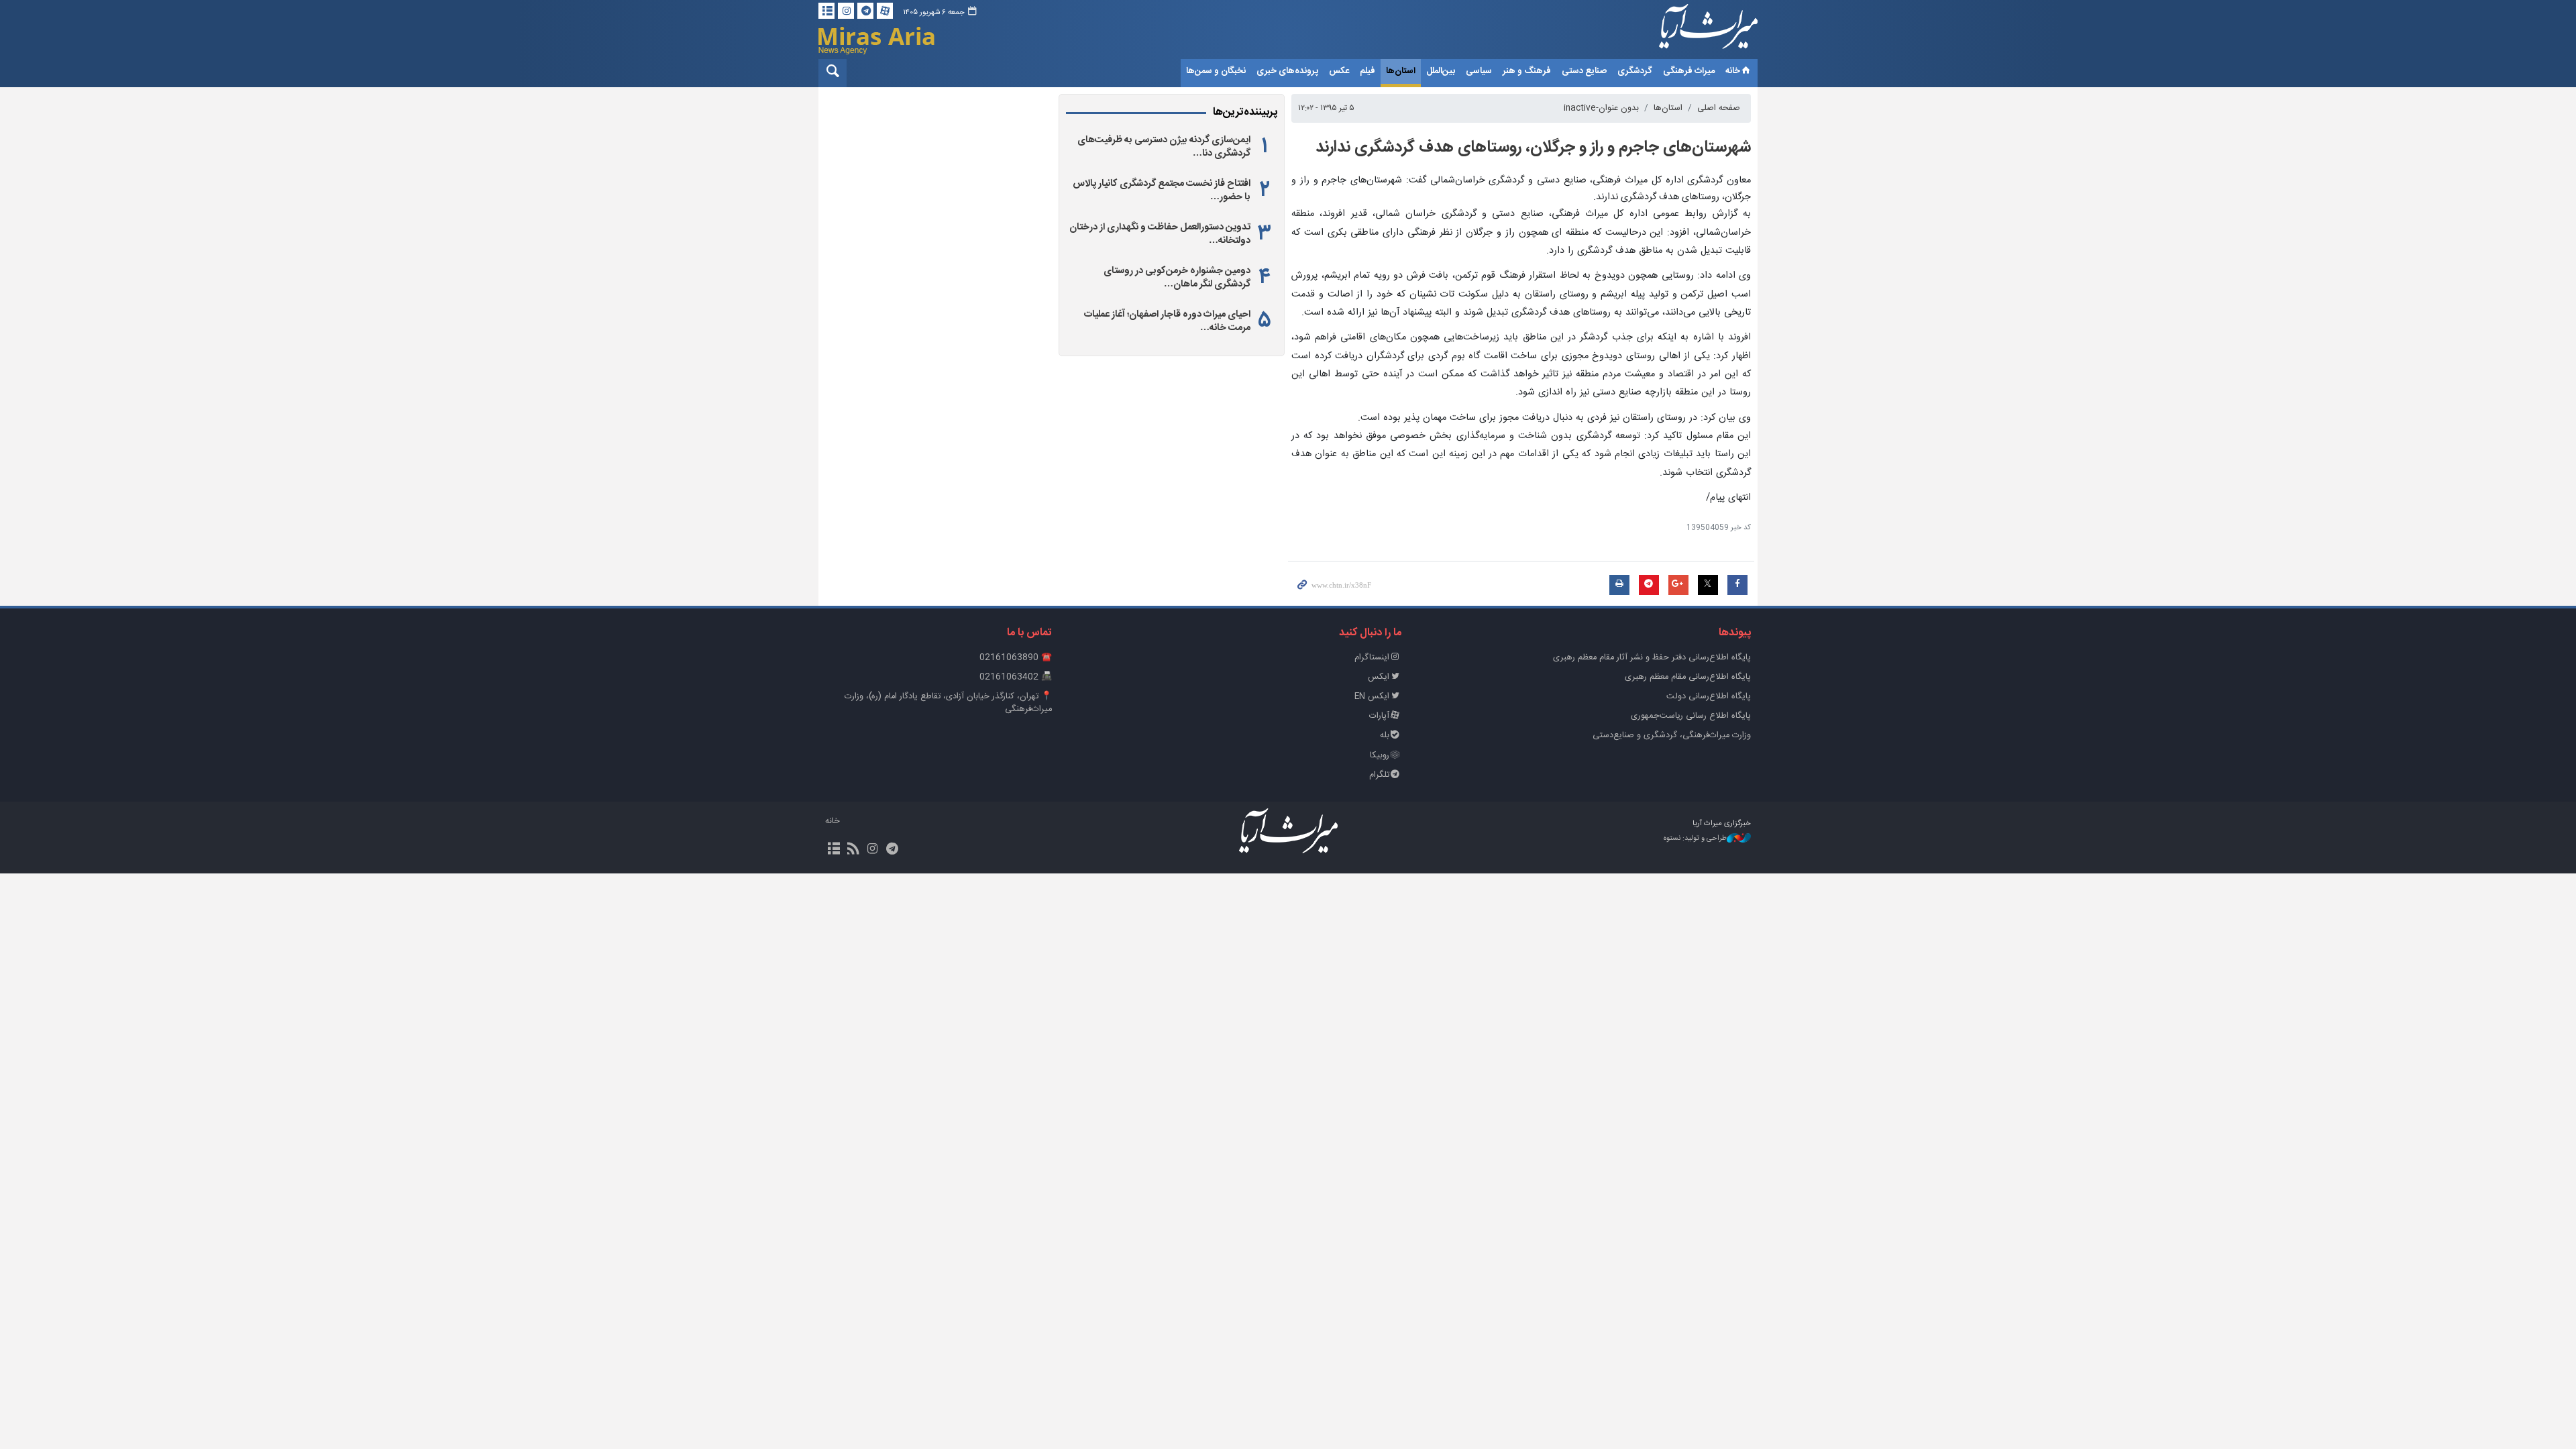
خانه (1733, 71)
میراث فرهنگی (1689, 71)
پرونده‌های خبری (1287, 71)
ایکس (1379, 677)
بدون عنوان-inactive (1601, 108)
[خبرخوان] (853, 850)
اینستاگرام (1372, 658)
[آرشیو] (826, 11)
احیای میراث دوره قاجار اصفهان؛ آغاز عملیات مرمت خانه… (1167, 321)
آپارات (1379, 716)
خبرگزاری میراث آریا (1690, 32)
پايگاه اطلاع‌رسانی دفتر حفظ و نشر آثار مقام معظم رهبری (1652, 658)
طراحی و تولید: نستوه (1695, 839)
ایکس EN (1372, 697)
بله (1385, 736)
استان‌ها (1401, 71)
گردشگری (1635, 71)
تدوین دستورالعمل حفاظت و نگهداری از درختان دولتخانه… (1160, 234)
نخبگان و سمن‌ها (1216, 71)
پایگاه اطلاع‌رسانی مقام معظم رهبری (1688, 677)
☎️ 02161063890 (1016, 658)
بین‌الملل (1441, 71)
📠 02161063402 (1016, 677)
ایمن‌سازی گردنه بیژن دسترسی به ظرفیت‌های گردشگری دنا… (1164, 147)
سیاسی (1479, 71)
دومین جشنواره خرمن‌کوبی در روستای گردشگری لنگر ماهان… (1177, 278)
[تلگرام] (865, 11)
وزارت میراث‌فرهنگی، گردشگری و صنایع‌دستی (1672, 736)
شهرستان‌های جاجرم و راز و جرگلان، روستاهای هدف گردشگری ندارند (1533, 148)
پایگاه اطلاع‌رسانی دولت (1709, 697)
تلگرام (1379, 775)
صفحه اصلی (1719, 108)
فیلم (1367, 71)
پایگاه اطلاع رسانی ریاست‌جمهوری (1691, 716)
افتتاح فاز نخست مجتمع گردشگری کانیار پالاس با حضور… (1162, 191)
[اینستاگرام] (846, 11)
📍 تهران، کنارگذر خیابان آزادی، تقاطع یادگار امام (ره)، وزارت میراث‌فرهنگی (948, 703)
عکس (1339, 71)
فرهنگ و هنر (1527, 71)
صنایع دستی (1584, 71)
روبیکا (1380, 756)
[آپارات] (885, 11)
